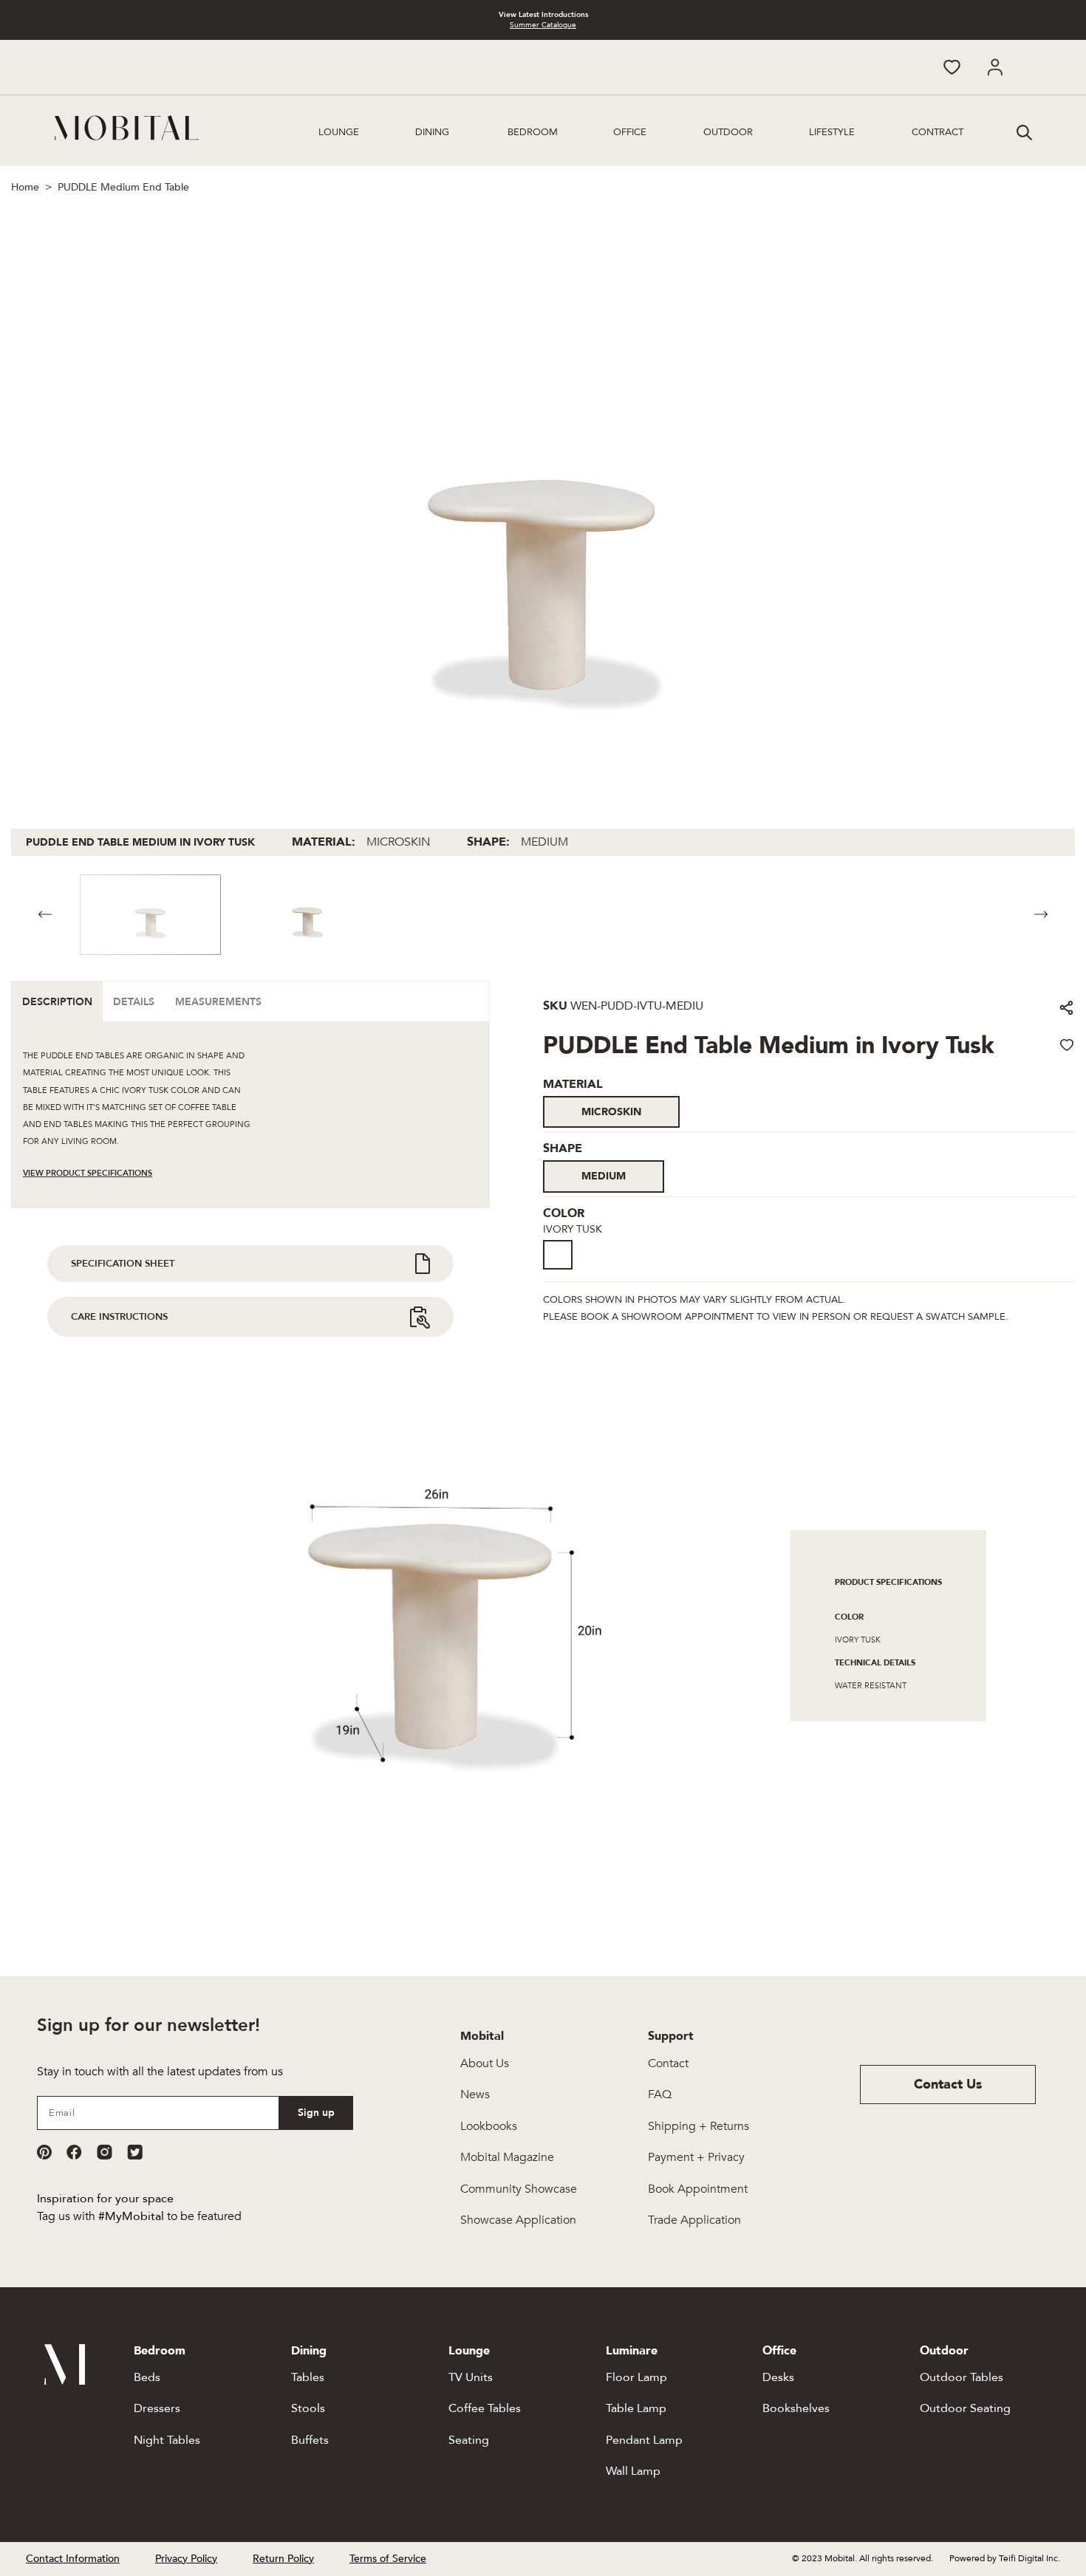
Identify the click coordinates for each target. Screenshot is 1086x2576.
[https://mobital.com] (65, 2381)
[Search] (1022, 131)
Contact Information (73, 2559)
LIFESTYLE (832, 132)
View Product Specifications (88, 1173)
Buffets (310, 2440)
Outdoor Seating (965, 2408)
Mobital (482, 2036)
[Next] (1041, 915)
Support (671, 2036)
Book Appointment (698, 2189)
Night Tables (167, 2440)
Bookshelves (796, 2408)
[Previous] (45, 915)
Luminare (632, 2351)
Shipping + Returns (699, 2126)
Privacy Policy (186, 2559)
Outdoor (728, 132)
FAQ (660, 2094)
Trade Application (694, 2220)
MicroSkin (611, 1112)
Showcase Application (518, 2220)
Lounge (339, 132)
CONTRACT (938, 132)
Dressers (157, 2408)
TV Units (471, 2377)
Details (134, 1002)
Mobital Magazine (507, 2157)
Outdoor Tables (962, 2377)
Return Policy (283, 2559)
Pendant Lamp (644, 2440)
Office (630, 132)
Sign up (316, 2113)
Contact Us (948, 2085)
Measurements (218, 1002)
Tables (308, 2377)
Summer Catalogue (543, 25)
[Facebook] (74, 2152)
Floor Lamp (636, 2377)
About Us (485, 2063)
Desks (778, 2377)
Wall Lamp (633, 2471)
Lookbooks (489, 2126)
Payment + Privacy (696, 2157)
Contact (668, 2063)
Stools (308, 2408)
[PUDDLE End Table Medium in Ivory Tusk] (562, 1271)
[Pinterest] (44, 2152)
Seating (469, 2440)
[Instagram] (105, 2152)
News (475, 2094)
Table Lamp (636, 2408)
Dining (432, 132)
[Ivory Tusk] (558, 1255)
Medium (604, 1176)
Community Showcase (519, 2189)
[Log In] (995, 67)
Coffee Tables (485, 2408)
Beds (147, 2377)
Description (57, 1002)
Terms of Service (388, 2559)
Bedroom (533, 132)
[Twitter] (135, 2152)
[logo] (127, 128)
